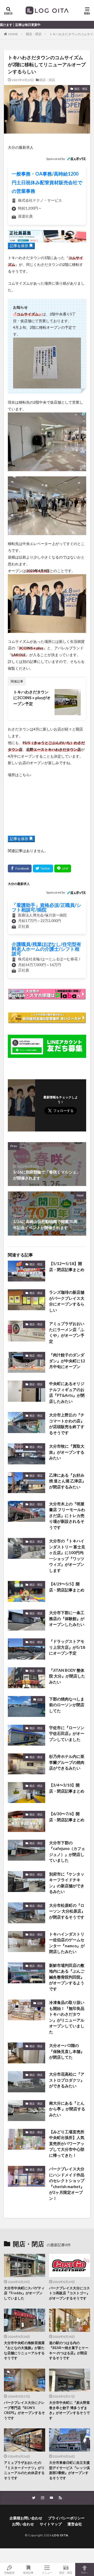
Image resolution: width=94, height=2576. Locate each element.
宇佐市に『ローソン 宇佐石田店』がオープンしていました (67, 1733)
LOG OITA (60, 2535)
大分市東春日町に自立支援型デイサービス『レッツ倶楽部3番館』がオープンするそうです (69, 2470)
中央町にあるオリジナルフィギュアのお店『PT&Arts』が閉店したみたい (67, 1392)
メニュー (47, 2572)
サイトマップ (51, 2524)
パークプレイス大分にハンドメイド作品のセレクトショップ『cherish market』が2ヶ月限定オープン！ (67, 2183)
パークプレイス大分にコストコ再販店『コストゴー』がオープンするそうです (69, 2293)
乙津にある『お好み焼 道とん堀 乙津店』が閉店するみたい (67, 1481)
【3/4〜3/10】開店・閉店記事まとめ (67, 1788)
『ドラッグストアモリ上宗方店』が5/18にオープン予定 (67, 1647)
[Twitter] (43, 868)
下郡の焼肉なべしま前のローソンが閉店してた (67, 1705)
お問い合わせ (23, 2524)
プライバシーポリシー (66, 2518)
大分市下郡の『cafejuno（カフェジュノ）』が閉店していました (67, 1852)
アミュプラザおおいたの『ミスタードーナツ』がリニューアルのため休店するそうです (24, 2470)
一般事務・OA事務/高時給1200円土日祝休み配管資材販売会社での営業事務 (47, 182)
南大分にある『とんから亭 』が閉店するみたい (67, 2109)
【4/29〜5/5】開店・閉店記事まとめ (67, 1587)
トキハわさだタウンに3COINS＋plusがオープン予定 (32, 698)
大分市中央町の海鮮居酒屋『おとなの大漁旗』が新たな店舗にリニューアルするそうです (24, 2350)
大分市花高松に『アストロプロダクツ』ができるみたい (67, 2080)
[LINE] (63, 868)
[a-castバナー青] (47, 239)
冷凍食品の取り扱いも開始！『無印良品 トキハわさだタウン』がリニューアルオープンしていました (67, 2017)
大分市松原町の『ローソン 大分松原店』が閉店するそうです (67, 1911)
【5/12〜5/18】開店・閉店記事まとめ (67, 1266)
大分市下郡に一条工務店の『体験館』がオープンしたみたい (67, 1618)
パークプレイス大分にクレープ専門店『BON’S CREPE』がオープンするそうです (24, 2410)
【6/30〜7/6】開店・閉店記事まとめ (67, 1817)
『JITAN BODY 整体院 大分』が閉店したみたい (67, 1676)
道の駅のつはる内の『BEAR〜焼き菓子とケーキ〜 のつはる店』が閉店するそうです (69, 2350)
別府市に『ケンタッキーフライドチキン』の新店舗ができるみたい (67, 1883)
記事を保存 (19, 246)
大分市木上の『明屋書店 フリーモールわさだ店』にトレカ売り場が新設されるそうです (67, 1515)
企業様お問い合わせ (26, 2518)
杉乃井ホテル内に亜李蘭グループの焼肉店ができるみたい (67, 1762)
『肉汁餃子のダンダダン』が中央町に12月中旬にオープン (67, 1361)
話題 (40, 1699)
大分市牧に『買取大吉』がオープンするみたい (67, 1452)
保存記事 (28, 2572)
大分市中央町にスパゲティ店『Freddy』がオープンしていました (24, 2293)
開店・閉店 (34, 34)
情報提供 (9, 2572)
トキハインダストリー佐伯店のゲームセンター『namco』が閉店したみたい (67, 1943)
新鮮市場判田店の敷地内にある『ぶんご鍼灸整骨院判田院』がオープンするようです (67, 1977)
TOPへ (85, 2572)
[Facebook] (20, 868)
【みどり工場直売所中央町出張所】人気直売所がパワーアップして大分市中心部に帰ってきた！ (67, 2143)
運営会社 (75, 2524)
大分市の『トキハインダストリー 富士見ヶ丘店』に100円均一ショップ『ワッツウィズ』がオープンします (67, 1556)
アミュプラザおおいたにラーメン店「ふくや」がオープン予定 (67, 1332)
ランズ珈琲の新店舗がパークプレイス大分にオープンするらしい (67, 1301)
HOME (13, 34)
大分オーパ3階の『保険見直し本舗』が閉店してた (67, 2051)
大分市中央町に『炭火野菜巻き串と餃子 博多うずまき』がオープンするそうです (69, 2410)
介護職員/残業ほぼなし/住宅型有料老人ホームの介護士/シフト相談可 (46, 949)
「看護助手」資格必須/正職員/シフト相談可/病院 (46, 907)
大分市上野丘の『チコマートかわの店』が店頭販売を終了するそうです (67, 1424)
